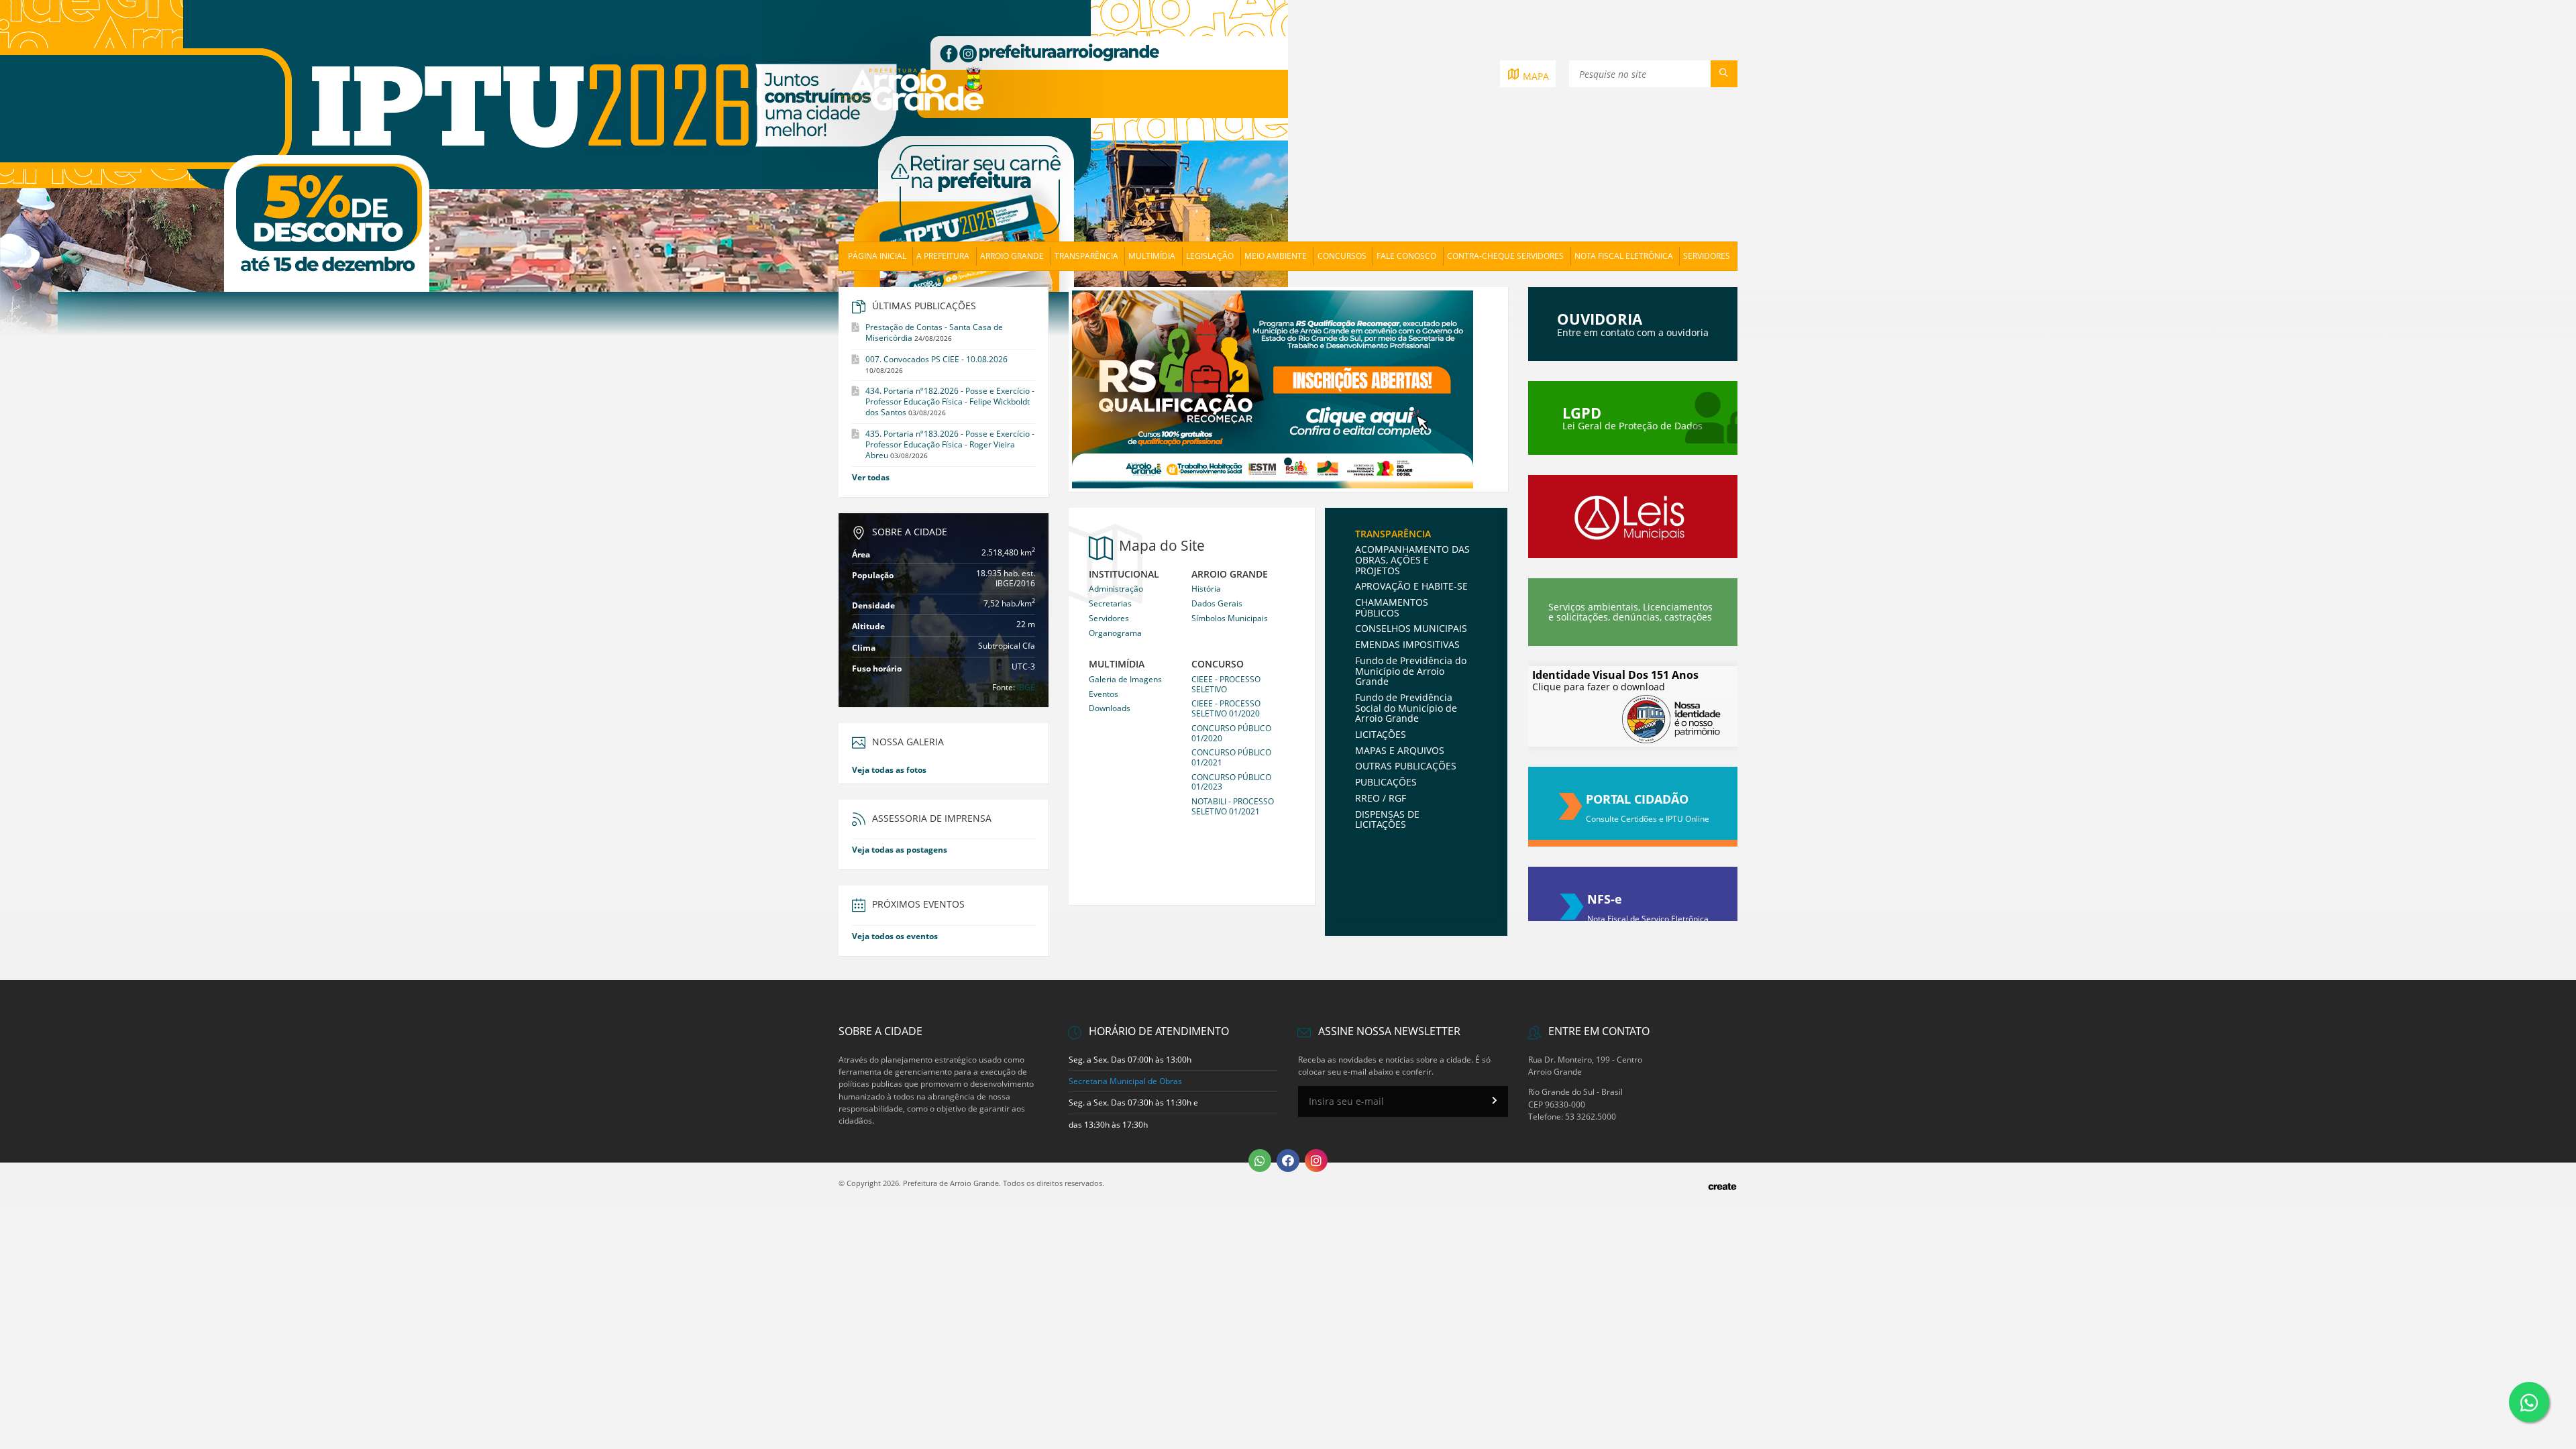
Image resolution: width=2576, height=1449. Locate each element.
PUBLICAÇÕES (1386, 782)
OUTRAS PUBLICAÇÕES (1406, 766)
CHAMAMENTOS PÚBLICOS (1392, 607)
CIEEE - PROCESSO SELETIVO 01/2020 (1226, 708)
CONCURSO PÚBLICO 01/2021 (1231, 757)
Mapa (1535, 76)
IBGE (1026, 687)
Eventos (1104, 694)
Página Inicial (877, 256)
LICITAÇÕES (1381, 734)
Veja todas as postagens (900, 850)
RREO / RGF (1381, 798)
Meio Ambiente (1276, 256)
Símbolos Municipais (1230, 618)
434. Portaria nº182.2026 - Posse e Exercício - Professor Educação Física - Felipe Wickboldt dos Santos (950, 401)
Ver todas (871, 477)
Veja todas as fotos (889, 770)
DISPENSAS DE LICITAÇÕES (1387, 819)
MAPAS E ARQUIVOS (1400, 750)
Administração (1116, 589)
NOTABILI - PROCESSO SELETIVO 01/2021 (1233, 806)
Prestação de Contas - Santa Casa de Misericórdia (934, 332)
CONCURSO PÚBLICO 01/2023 (1231, 782)
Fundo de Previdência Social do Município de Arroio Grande (1406, 708)
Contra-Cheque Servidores (1505, 256)
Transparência (1086, 256)
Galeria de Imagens (1125, 679)
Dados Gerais (1217, 603)
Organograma (1115, 633)
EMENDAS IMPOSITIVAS (1407, 644)
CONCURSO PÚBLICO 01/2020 (1231, 733)
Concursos (1342, 256)
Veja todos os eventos (895, 936)
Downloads (1110, 708)
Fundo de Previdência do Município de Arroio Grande (1411, 671)
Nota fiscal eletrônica (1624, 256)
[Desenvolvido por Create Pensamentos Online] (1722, 1185)
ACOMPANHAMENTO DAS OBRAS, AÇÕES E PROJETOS (1412, 559)
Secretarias (1110, 603)
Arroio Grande (1012, 256)
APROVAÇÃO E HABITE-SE (1411, 586)
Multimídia (1152, 256)
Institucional (1124, 575)
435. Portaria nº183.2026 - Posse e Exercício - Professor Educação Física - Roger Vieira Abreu (950, 444)
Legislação (1210, 256)
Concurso (1218, 664)
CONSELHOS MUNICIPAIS (1411, 628)
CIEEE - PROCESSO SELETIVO (1226, 684)
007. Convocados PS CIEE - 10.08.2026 (936, 359)
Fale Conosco (1406, 256)
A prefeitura (943, 256)
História (1206, 589)
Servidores (1707, 256)
